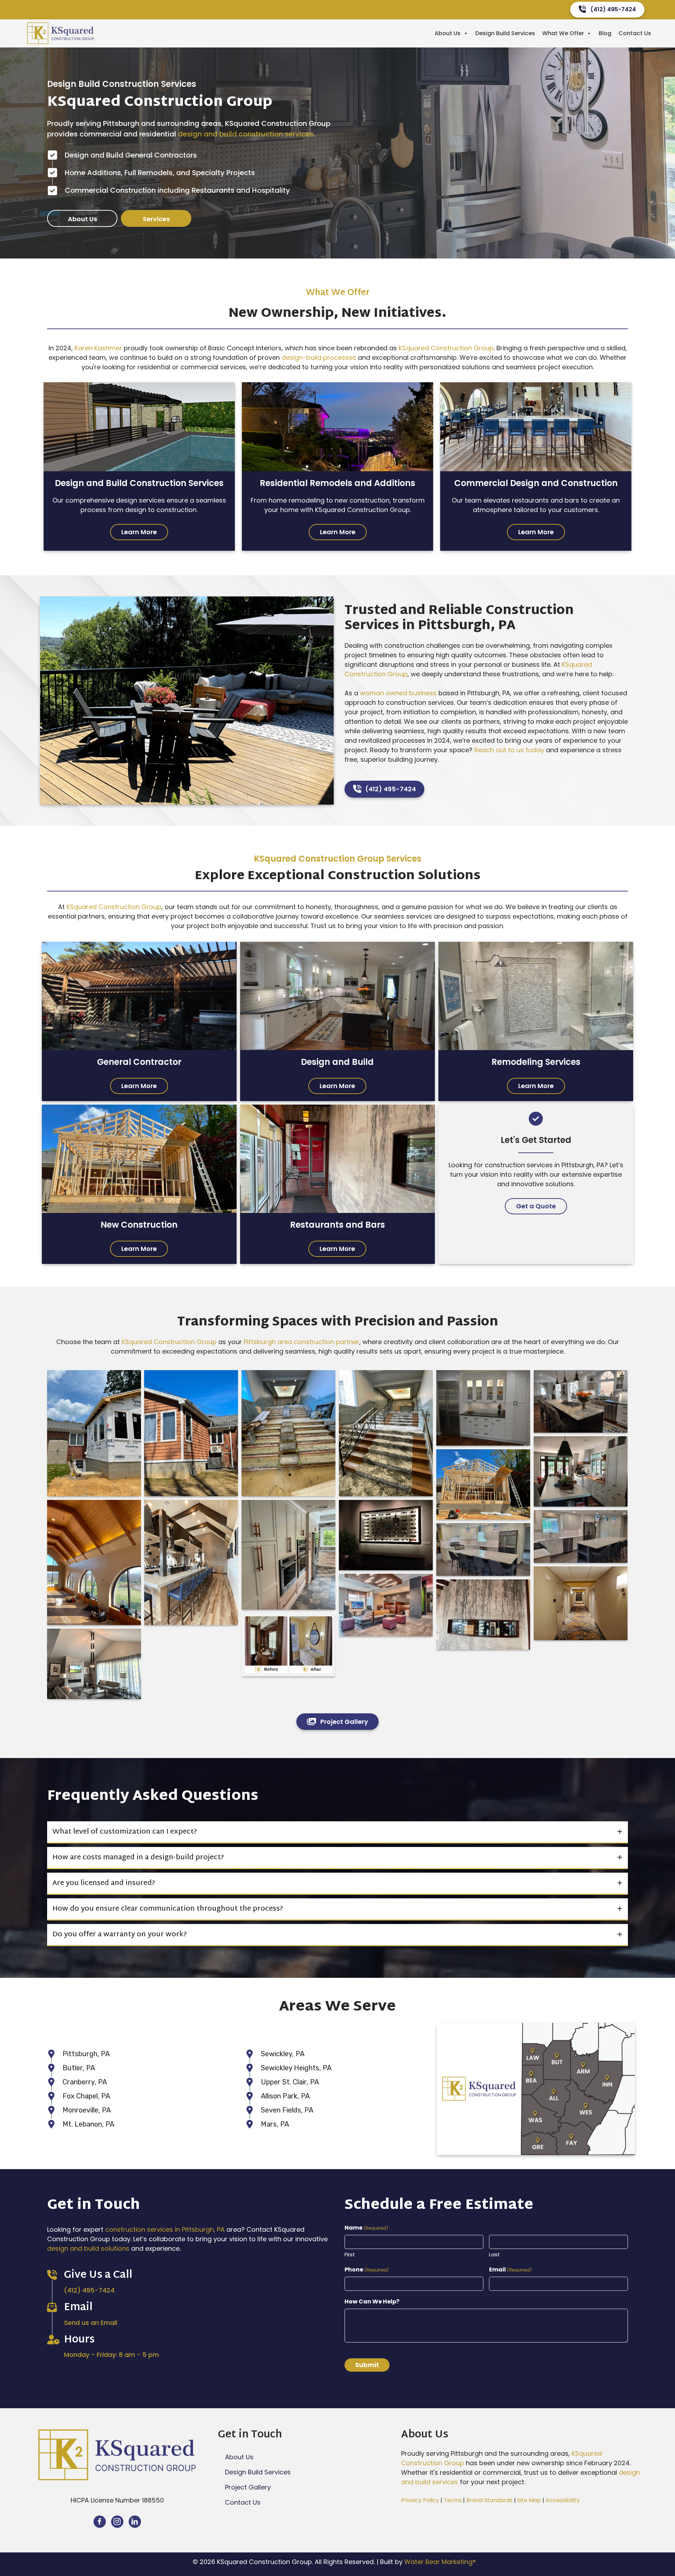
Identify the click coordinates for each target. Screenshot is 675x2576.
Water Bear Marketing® (440, 2562)
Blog (605, 33)
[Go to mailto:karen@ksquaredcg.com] (56, 2323)
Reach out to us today (509, 750)
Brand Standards (489, 2500)
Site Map (529, 2500)
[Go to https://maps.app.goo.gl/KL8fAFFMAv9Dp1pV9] (56, 2355)
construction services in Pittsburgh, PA (165, 2229)
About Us (448, 33)
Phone (367, 2270)
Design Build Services (505, 33)
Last (494, 2254)
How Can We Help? (372, 2302)
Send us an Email (91, 2323)
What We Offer (563, 33)
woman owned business (398, 693)
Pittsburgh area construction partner (301, 1342)
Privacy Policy (420, 2500)
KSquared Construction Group (446, 348)
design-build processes (319, 357)
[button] (82, 219)
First (350, 2254)
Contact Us (635, 33)
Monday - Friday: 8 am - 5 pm (112, 2355)
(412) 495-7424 (89, 2290)
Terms (453, 2500)
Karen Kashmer (98, 348)
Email (510, 2270)
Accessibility (563, 2500)
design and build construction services (246, 134)
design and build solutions (88, 2248)
